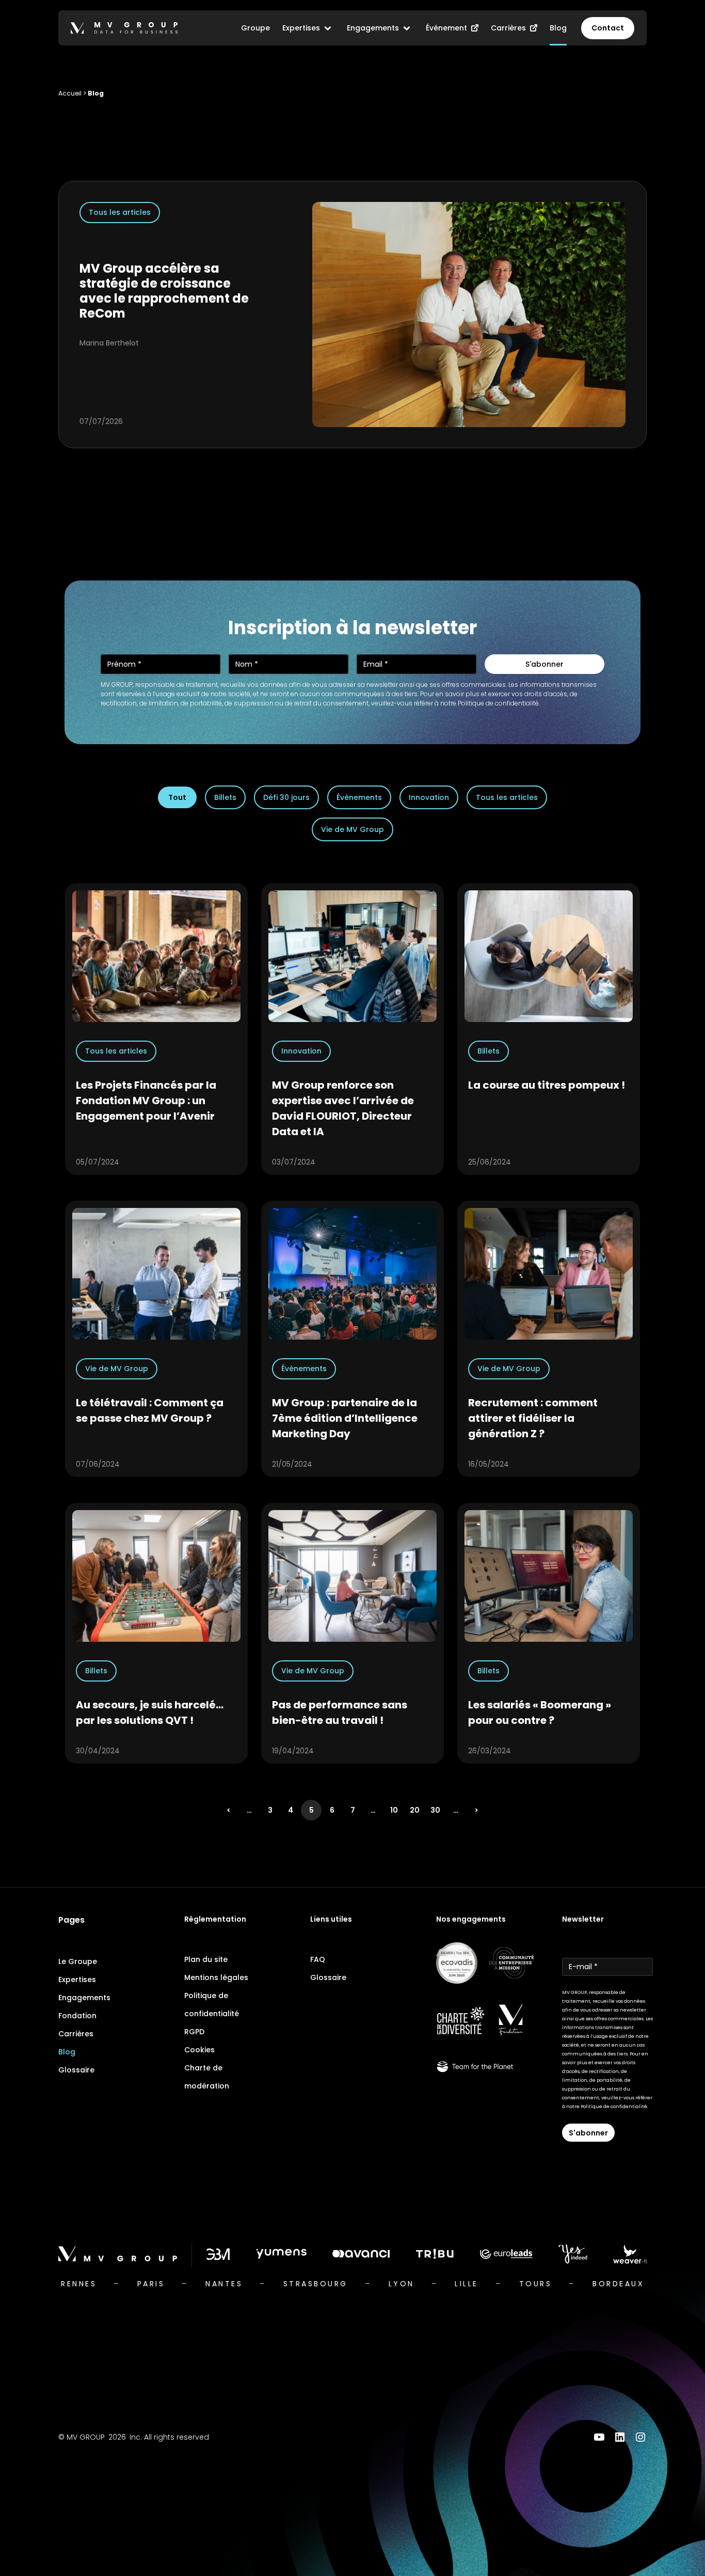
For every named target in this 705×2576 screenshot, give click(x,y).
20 (415, 1810)
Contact (608, 28)
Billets (225, 797)
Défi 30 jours (286, 797)
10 (394, 1810)
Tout (177, 797)
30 (435, 1810)
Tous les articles (507, 797)
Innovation (429, 797)
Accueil (70, 93)
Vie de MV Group (352, 829)
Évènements (359, 797)
